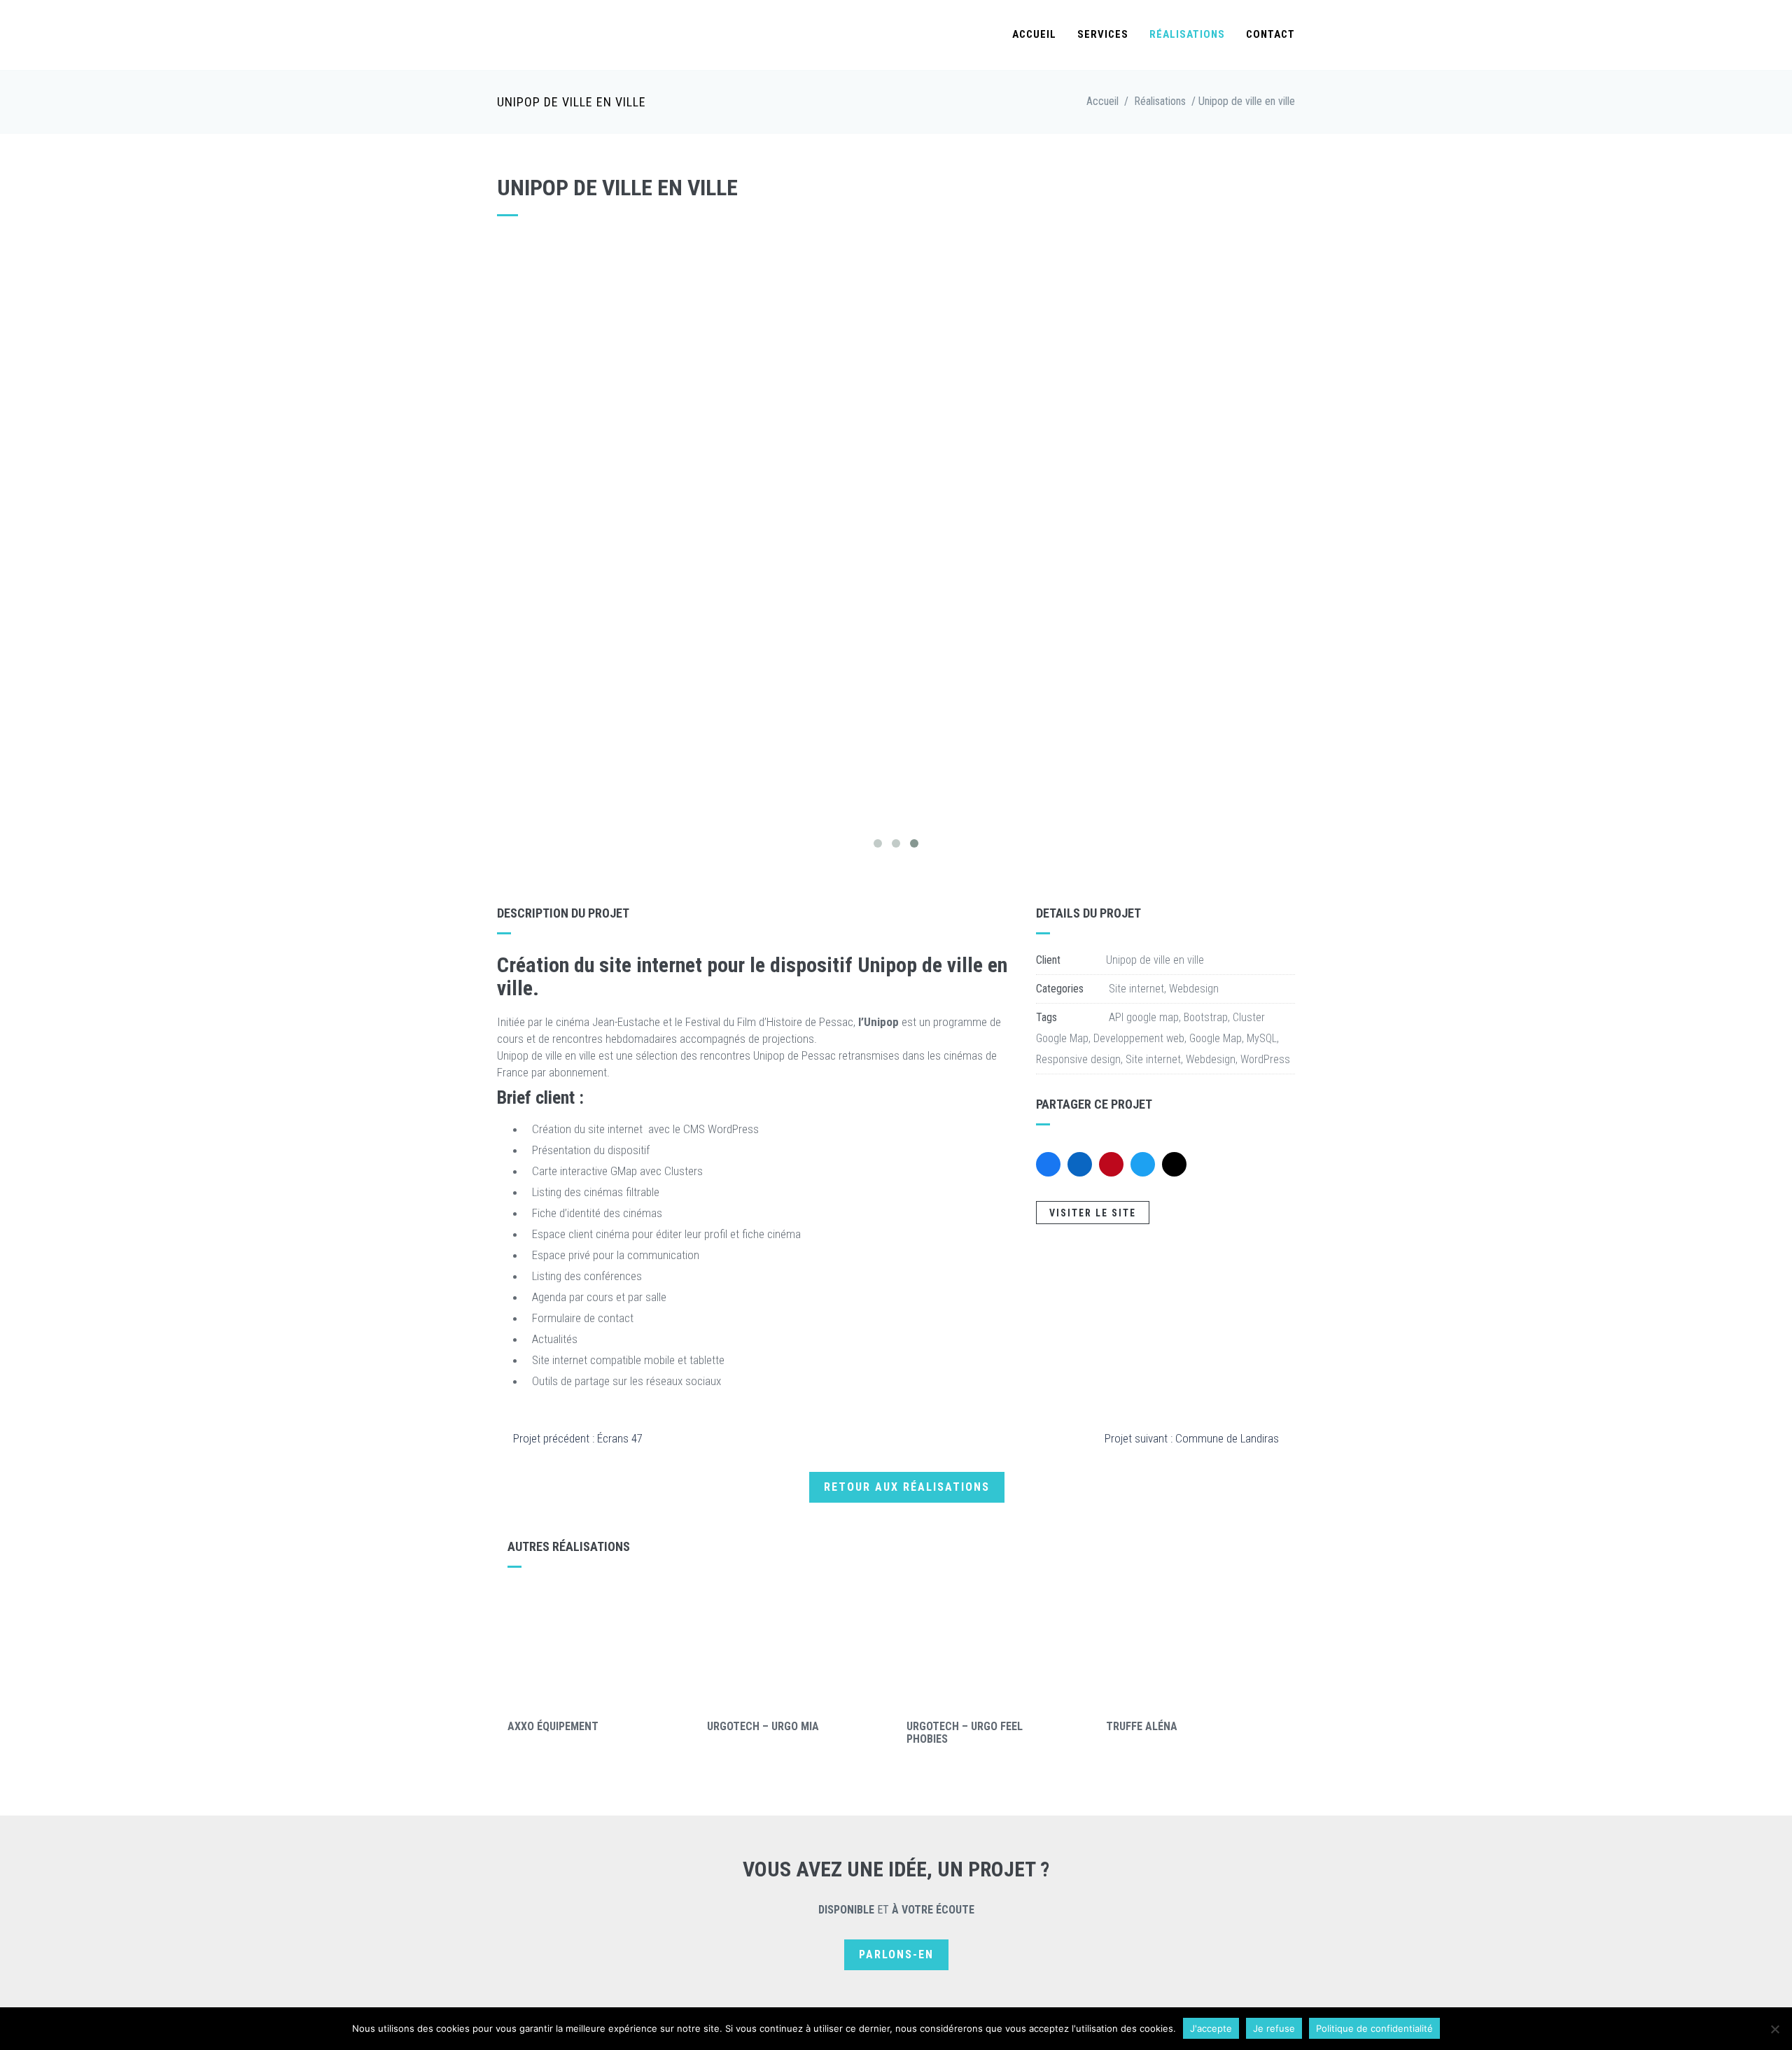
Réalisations (1187, 34)
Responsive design (1078, 1059)
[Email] (1174, 1164)
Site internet (1136, 989)
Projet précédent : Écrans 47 (578, 1438)
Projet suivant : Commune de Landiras (1192, 1438)
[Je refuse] (1774, 2029)
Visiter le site (1093, 1213)
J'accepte (1211, 2028)
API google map (1144, 1017)
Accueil (1034, 34)
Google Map (1216, 1038)
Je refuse (1274, 2028)
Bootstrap (1206, 1017)
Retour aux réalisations (907, 1487)
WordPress (1265, 1059)
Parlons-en (896, 1954)
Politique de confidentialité (1374, 2028)
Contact (1270, 34)
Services (1103, 34)
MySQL (1262, 1038)
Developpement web (1139, 1038)
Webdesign (1194, 989)
